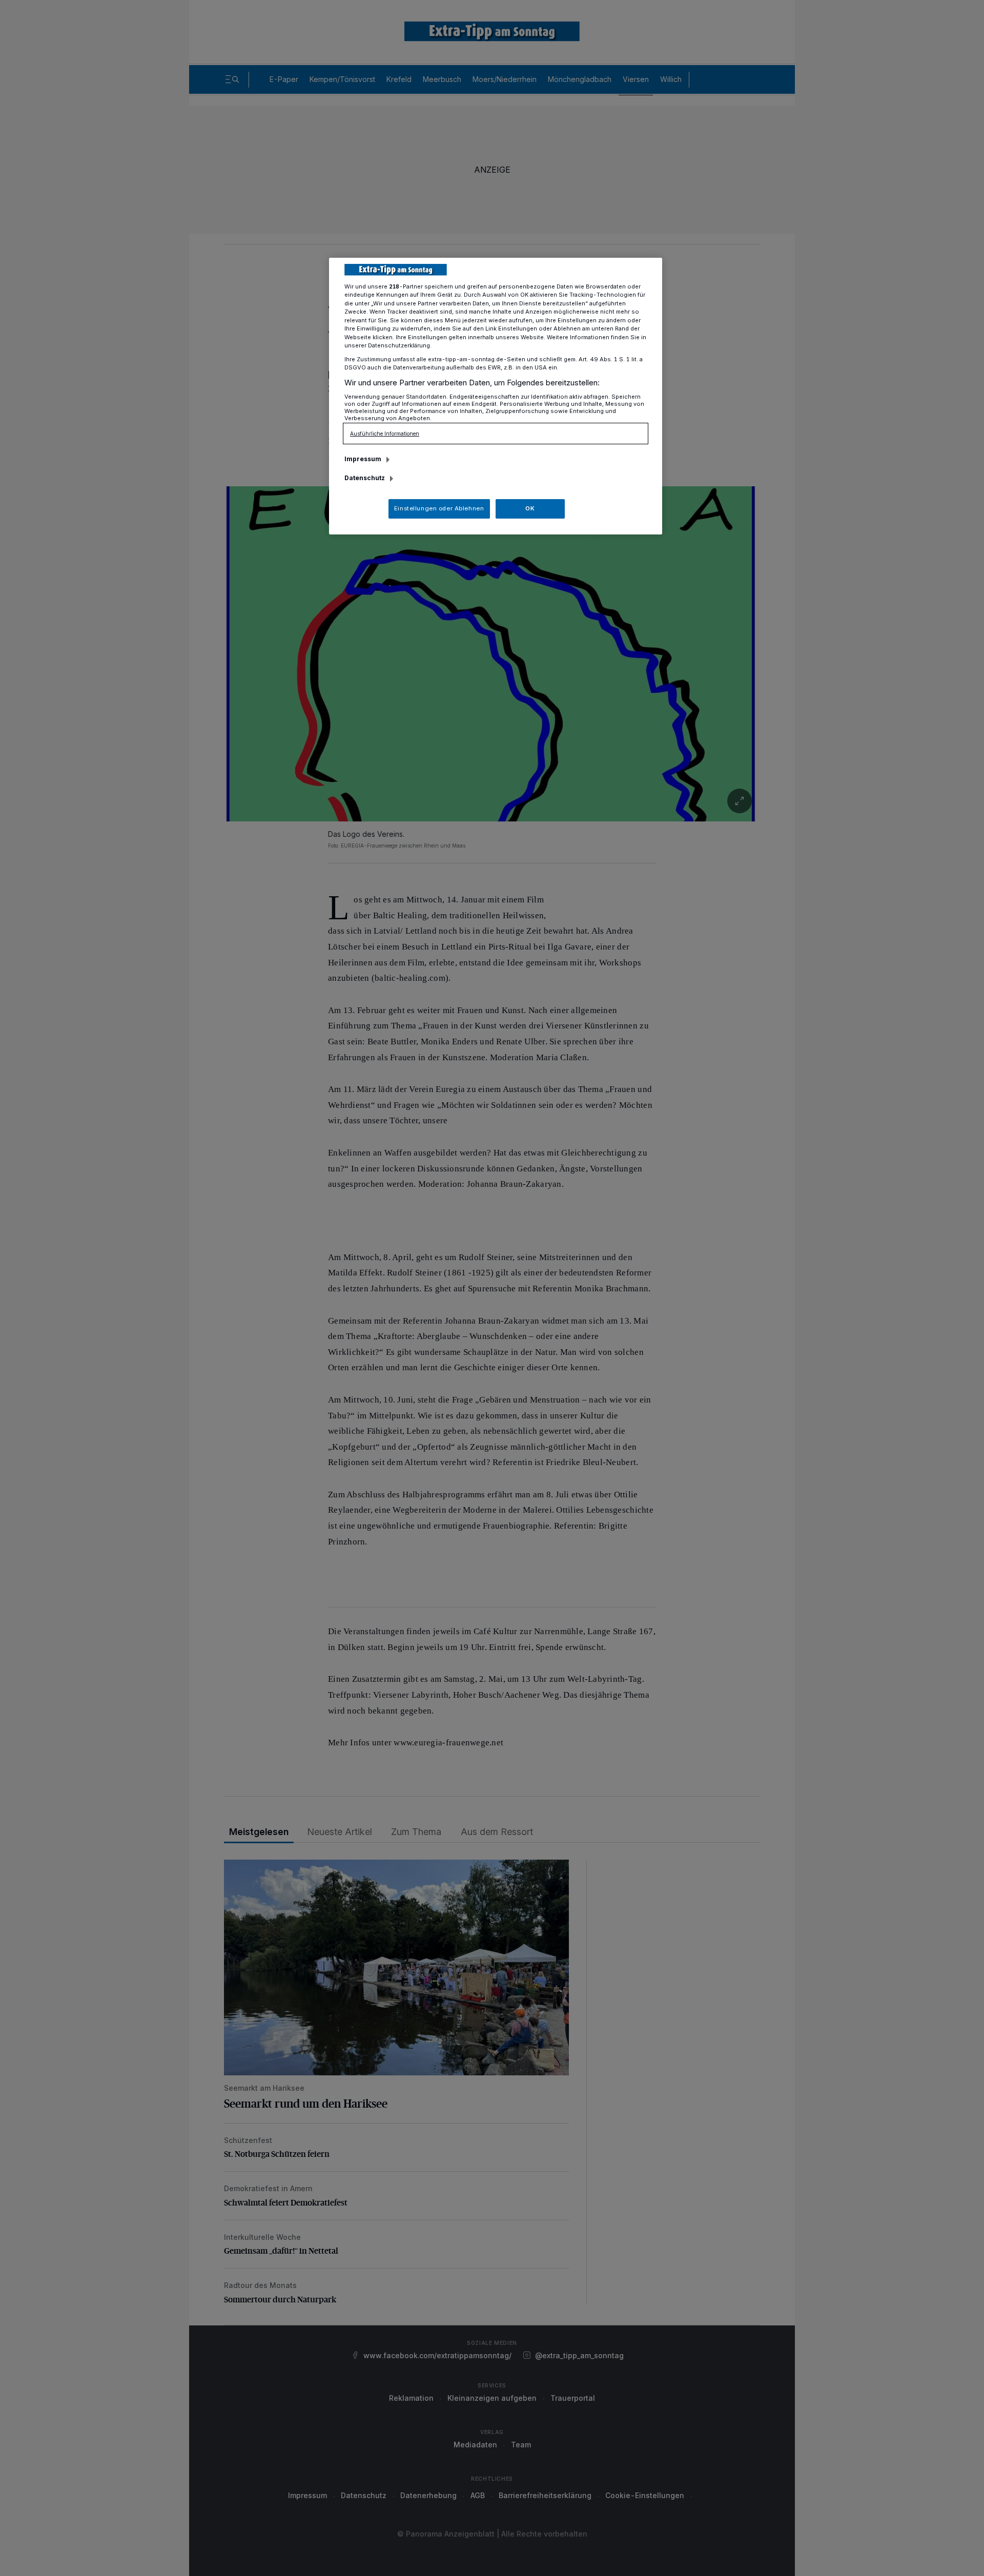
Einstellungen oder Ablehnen (439, 508)
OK (530, 508)
